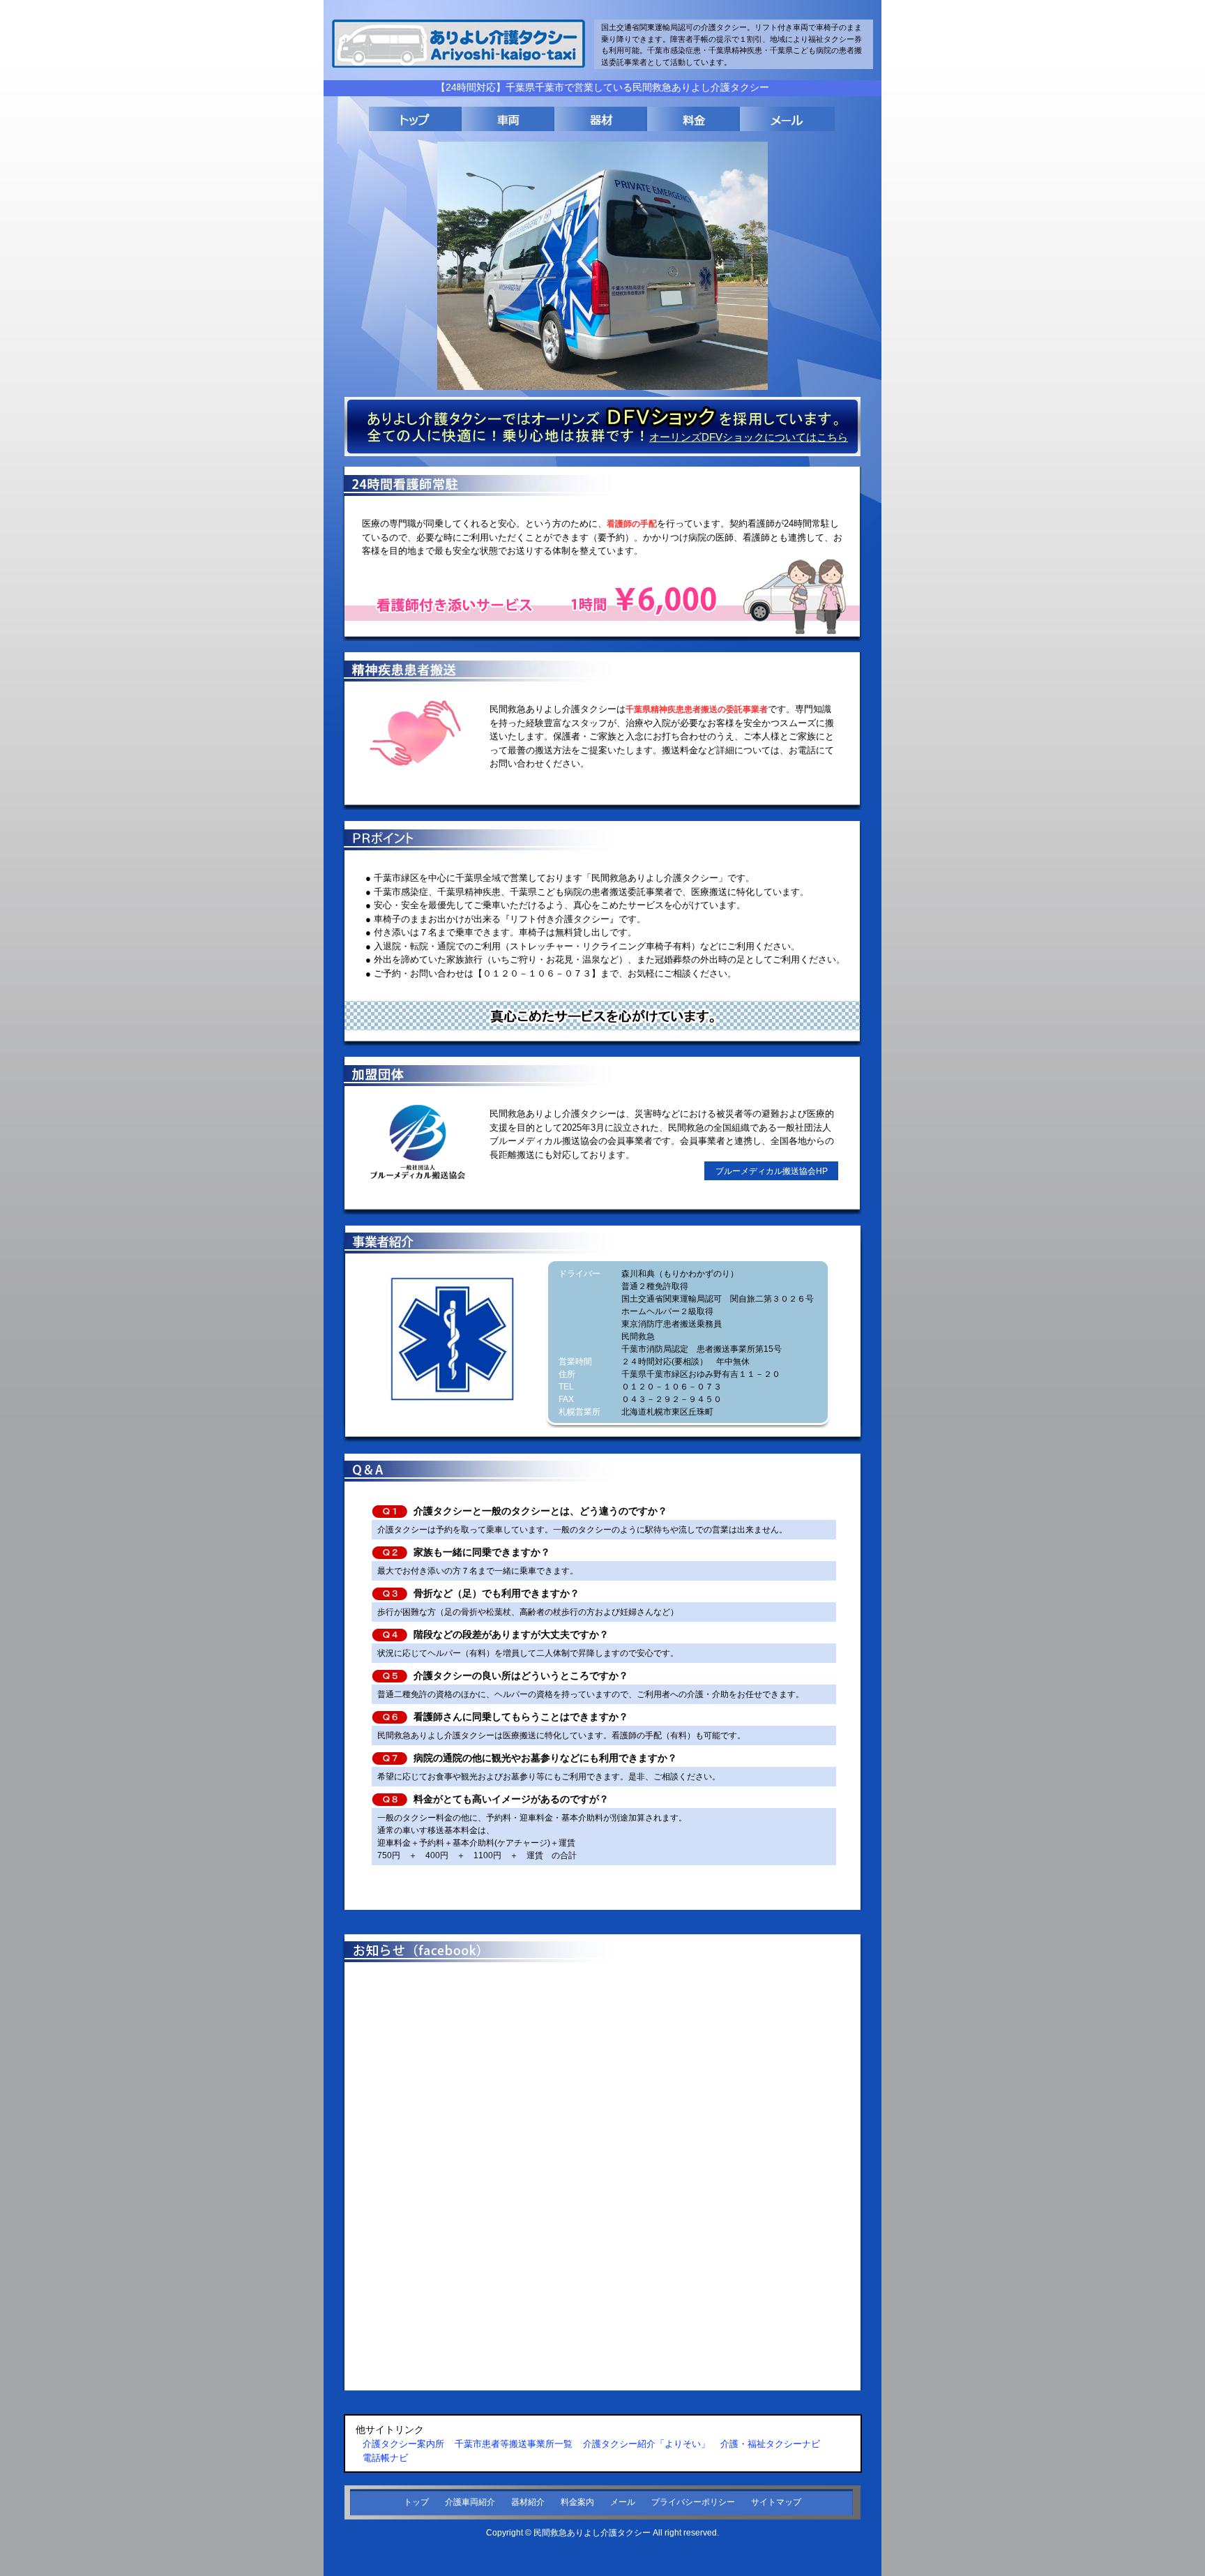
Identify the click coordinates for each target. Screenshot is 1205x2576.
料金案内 (577, 2502)
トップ (416, 2502)
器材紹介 (528, 2502)
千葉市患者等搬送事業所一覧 (514, 2444)
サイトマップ (776, 2502)
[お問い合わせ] (786, 119)
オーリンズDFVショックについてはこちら (749, 437)
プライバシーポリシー (693, 2502)
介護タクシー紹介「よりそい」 (646, 2444)
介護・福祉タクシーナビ (770, 2444)
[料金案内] (694, 119)
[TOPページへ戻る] (415, 119)
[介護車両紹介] (508, 119)
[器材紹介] (601, 119)
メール (623, 2502)
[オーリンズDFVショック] (602, 453)
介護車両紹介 (470, 2502)
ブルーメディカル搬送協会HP (772, 1171)
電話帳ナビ (385, 2458)
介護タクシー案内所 (403, 2444)
